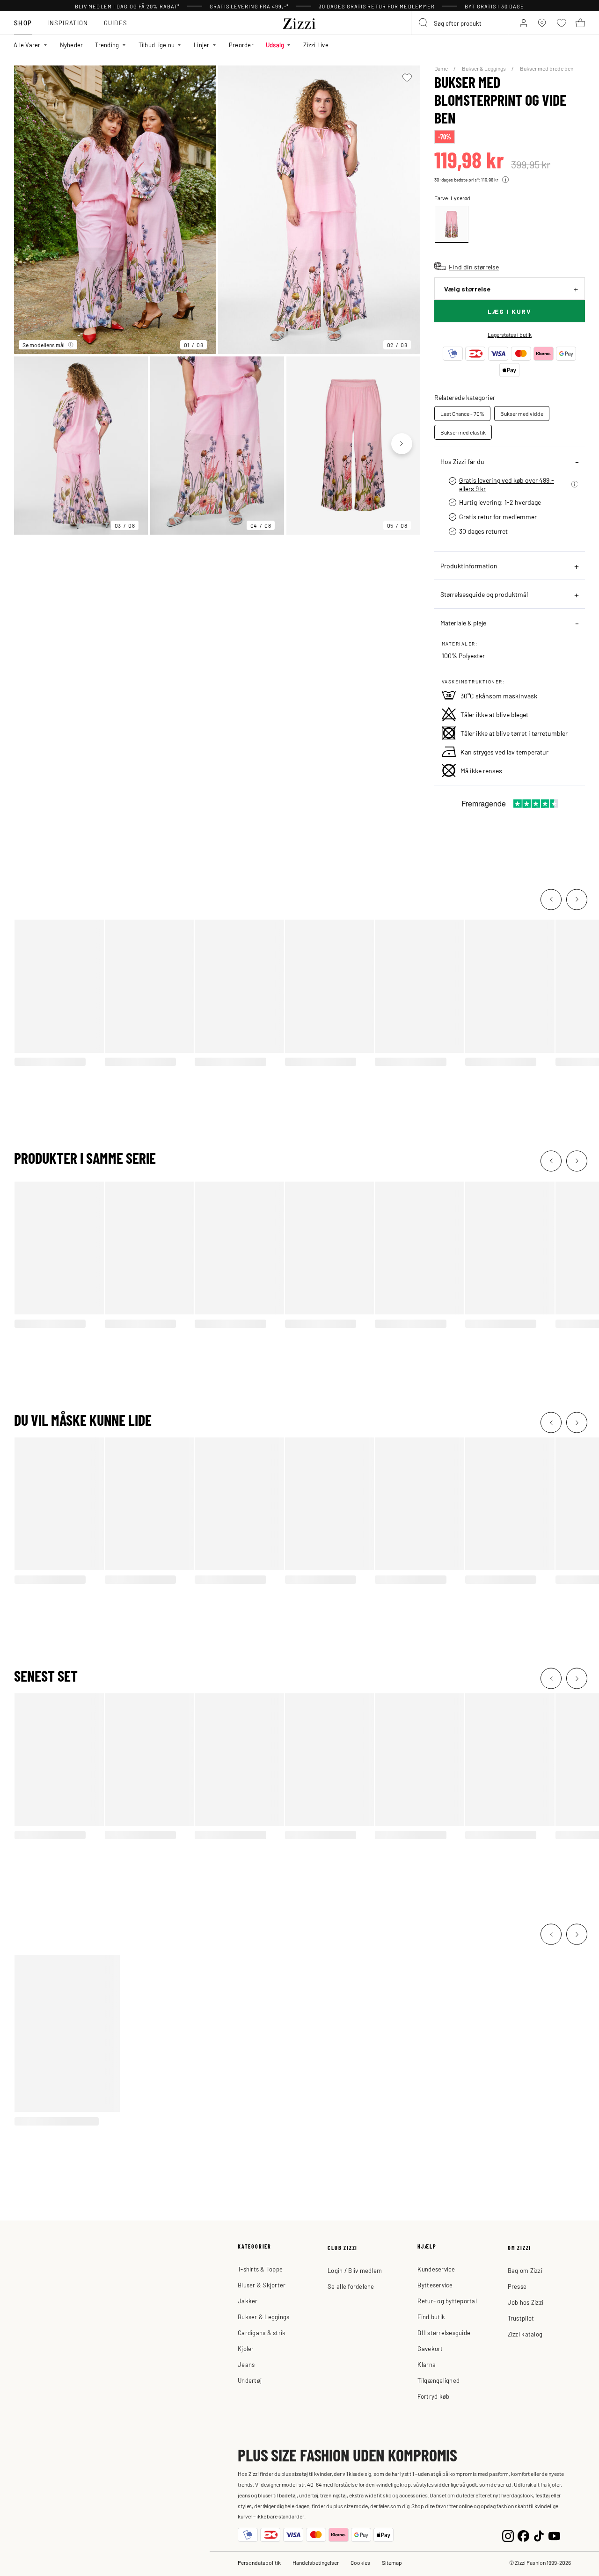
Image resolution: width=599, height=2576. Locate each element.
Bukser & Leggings (484, 68)
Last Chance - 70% (462, 414)
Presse (517, 2286)
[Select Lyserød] (452, 224)
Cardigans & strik (262, 2333)
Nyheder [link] (72, 45)
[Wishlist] (407, 78)
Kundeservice (436, 2269)
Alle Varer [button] (27, 45)
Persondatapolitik (259, 2562)
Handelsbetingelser (316, 2562)
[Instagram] (508, 2535)
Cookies (360, 2562)
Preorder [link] (241, 45)
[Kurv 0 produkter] (580, 23)
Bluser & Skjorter (262, 2285)
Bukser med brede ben (547, 68)
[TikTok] (539, 2535)
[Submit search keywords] (424, 23)
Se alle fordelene (351, 2286)
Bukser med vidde (522, 414)
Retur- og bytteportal (447, 2301)
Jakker (248, 2301)
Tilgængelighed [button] (438, 2380)
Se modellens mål (44, 345)
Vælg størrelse (467, 289)
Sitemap (392, 2562)
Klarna (427, 2364)
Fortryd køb (433, 2396)
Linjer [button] (202, 45)
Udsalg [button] (275, 45)
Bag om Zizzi (525, 2270)
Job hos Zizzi (526, 2302)
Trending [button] (107, 45)
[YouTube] (554, 2535)
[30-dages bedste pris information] (505, 180)
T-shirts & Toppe (260, 2269)
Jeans (246, 2364)
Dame (442, 68)
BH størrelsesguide (444, 2333)
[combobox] (460, 23)
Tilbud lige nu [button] (157, 45)
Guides (116, 23)
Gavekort (430, 2348)
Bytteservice (435, 2285)
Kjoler (246, 2348)
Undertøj (250, 2380)
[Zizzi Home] (299, 22)
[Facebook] (523, 2535)
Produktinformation (469, 566)
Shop (23, 23)
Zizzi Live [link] (316, 45)
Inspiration (68, 23)
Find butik (431, 2317)
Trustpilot (521, 2318)
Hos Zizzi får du (462, 461)
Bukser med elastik (463, 432)
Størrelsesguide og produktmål (484, 594)
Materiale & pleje (463, 623)
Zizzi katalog (525, 2334)
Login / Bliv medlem (355, 2270)
